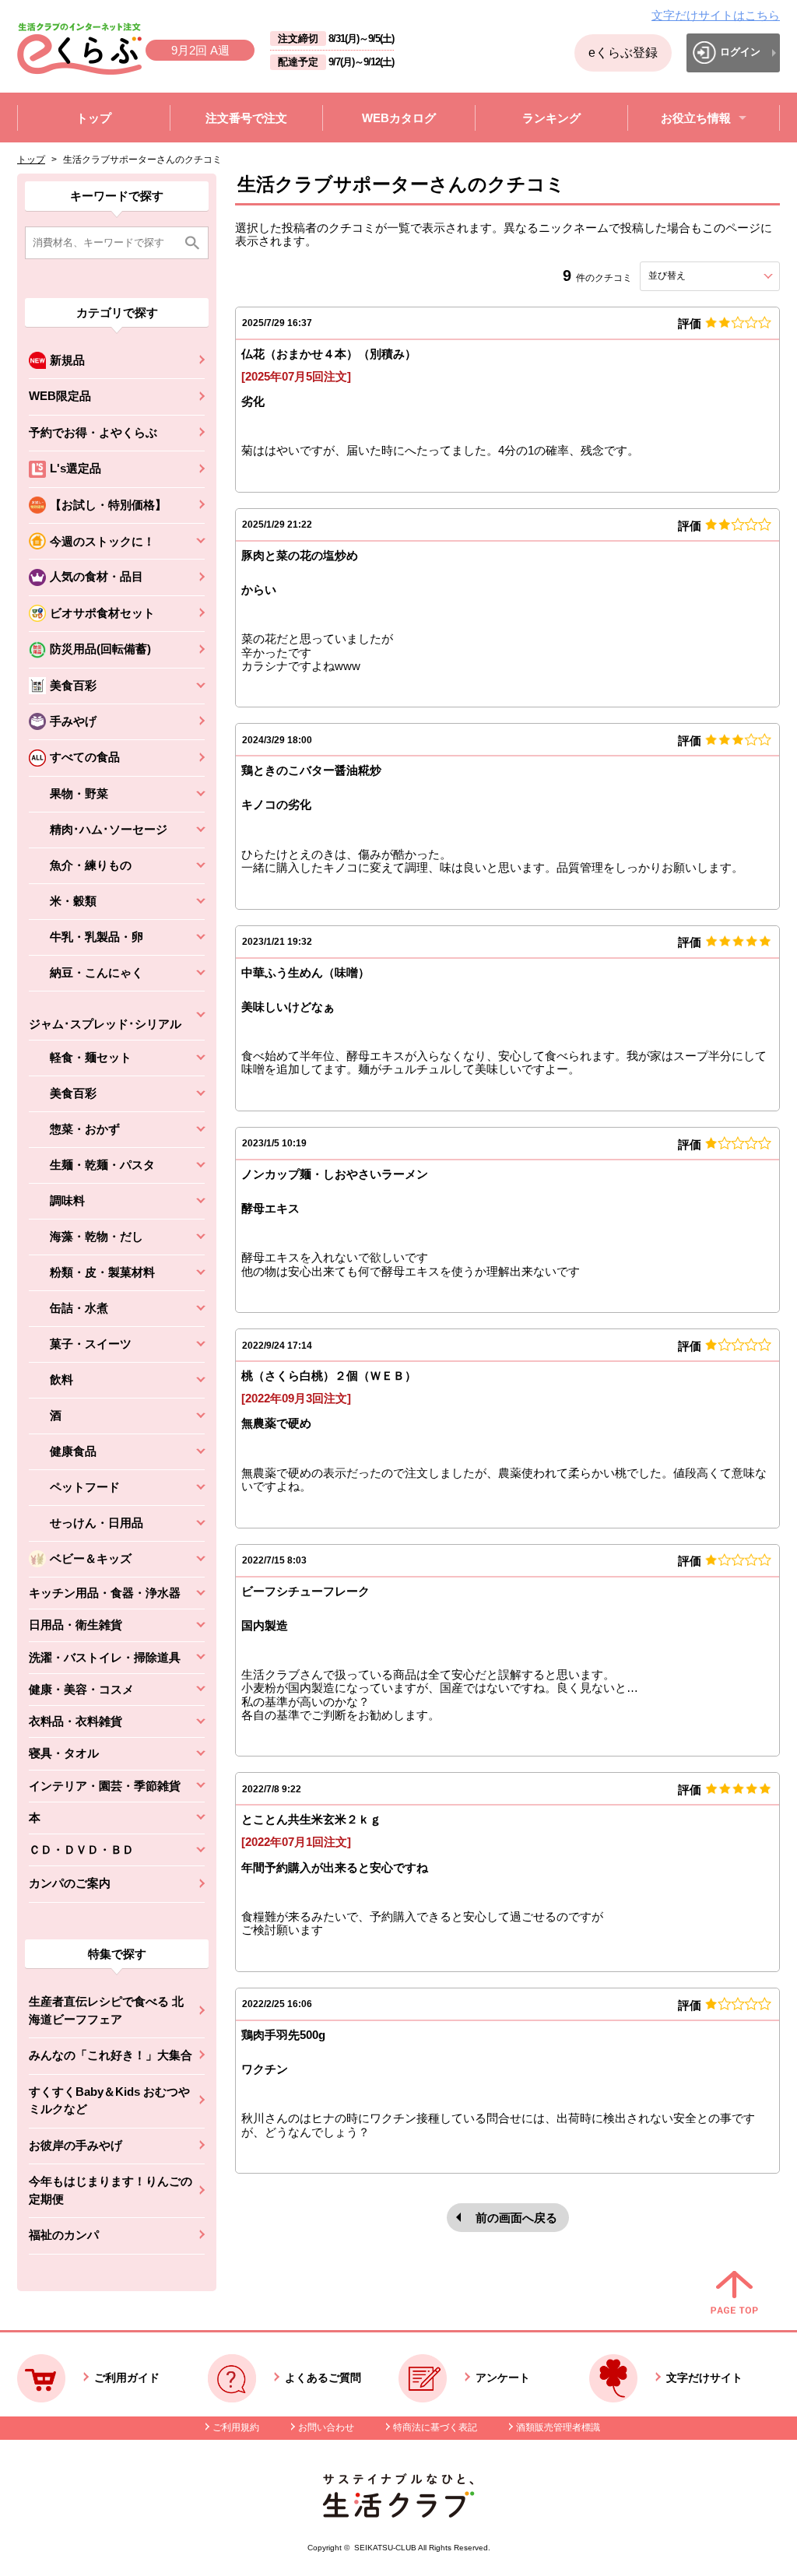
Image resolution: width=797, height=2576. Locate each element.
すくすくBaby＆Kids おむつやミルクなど (109, 2100)
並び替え (695, 275)
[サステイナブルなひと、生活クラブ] (398, 2513)
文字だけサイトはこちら (716, 15)
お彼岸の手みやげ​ (75, 2145)
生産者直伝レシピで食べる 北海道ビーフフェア (106, 2010)
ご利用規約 (236, 2427)
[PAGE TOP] (734, 2293)
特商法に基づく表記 (435, 2427)
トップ (31, 160)
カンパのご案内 (70, 1883)
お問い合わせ (326, 2427)
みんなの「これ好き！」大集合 (111, 2055)
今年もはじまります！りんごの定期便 (111, 2190)
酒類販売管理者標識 (558, 2427)
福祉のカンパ (64, 2235)
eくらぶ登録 (623, 53)
